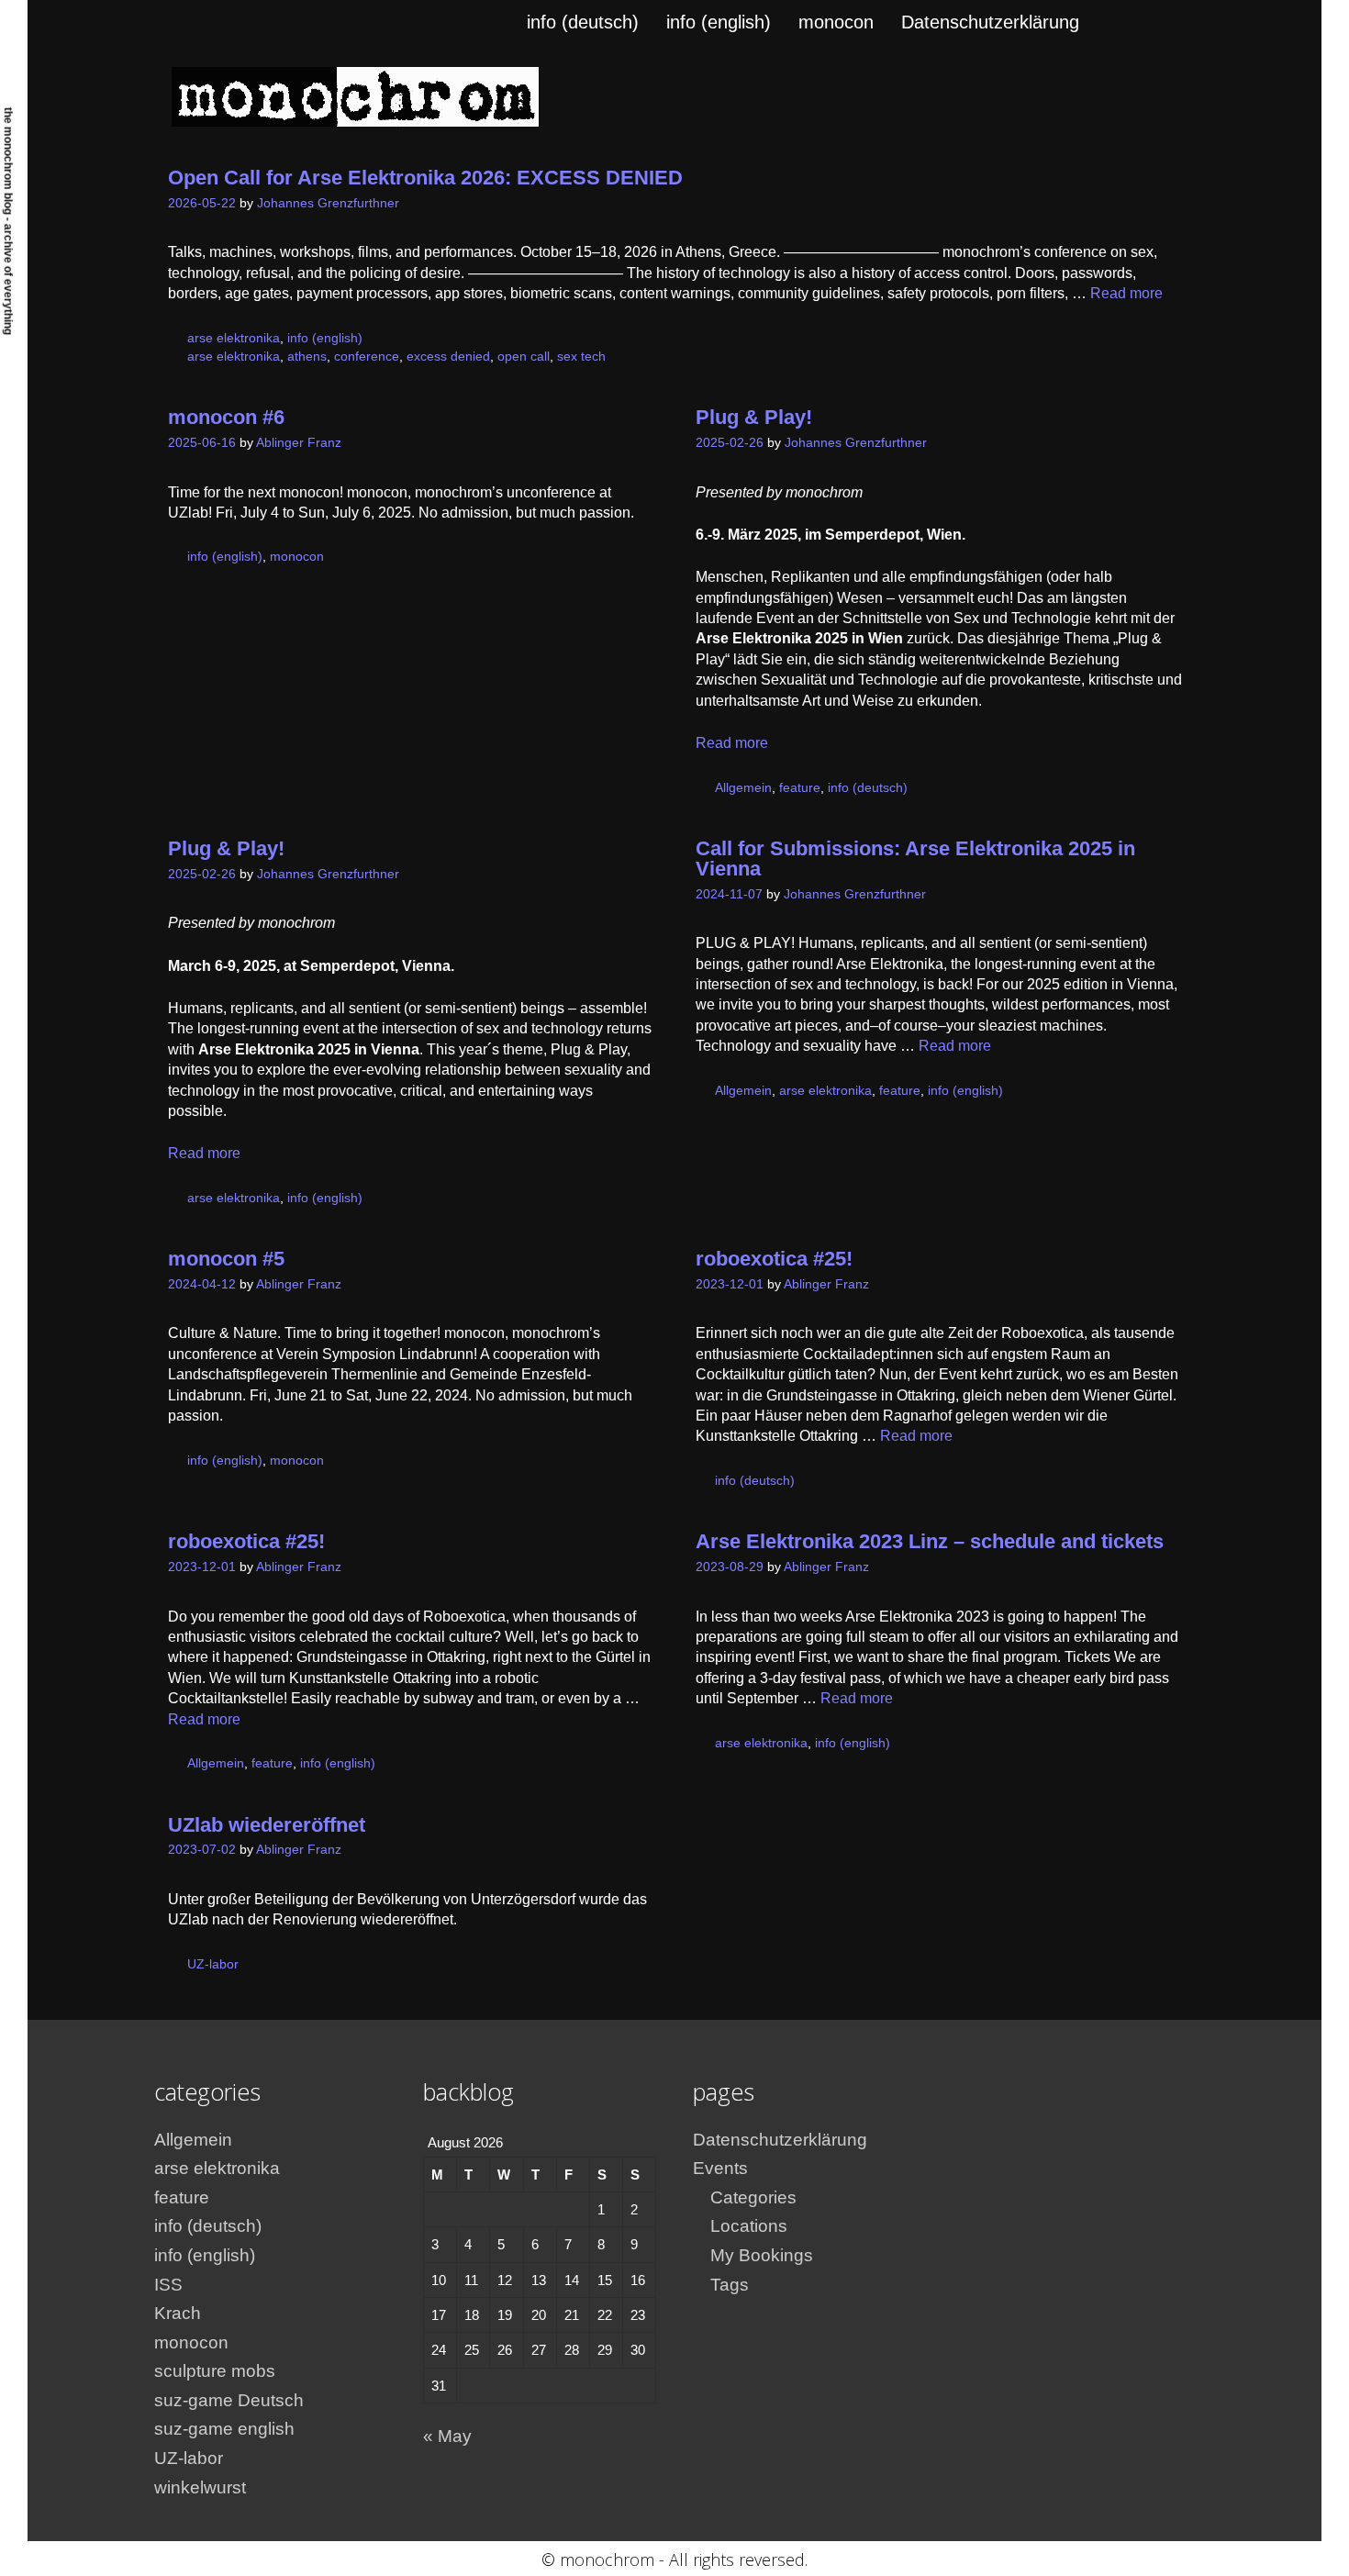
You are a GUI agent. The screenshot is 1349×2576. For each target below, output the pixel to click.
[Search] (1170, 22)
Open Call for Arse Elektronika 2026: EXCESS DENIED (425, 178)
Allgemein (743, 788)
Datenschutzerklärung (990, 22)
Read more (1126, 293)
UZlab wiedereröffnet (267, 1825)
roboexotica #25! (774, 1259)
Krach (178, 2313)
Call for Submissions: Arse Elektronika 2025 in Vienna (915, 859)
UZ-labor (213, 1964)
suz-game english (224, 2429)
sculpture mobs (215, 2371)
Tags (730, 2285)
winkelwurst (200, 2487)
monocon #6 (226, 417)
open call (524, 357)
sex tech (581, 357)
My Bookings (762, 2255)
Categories (753, 2197)
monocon (836, 22)
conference (367, 357)
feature (800, 788)
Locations (749, 2226)
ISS (168, 2285)
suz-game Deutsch (229, 2400)
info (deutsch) (583, 22)
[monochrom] (355, 96)
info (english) (719, 22)
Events (720, 2168)
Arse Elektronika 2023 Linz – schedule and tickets (930, 1541)
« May (447, 2436)
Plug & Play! (754, 417)
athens (307, 357)
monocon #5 (226, 1259)
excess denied (448, 357)
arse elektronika (234, 338)
